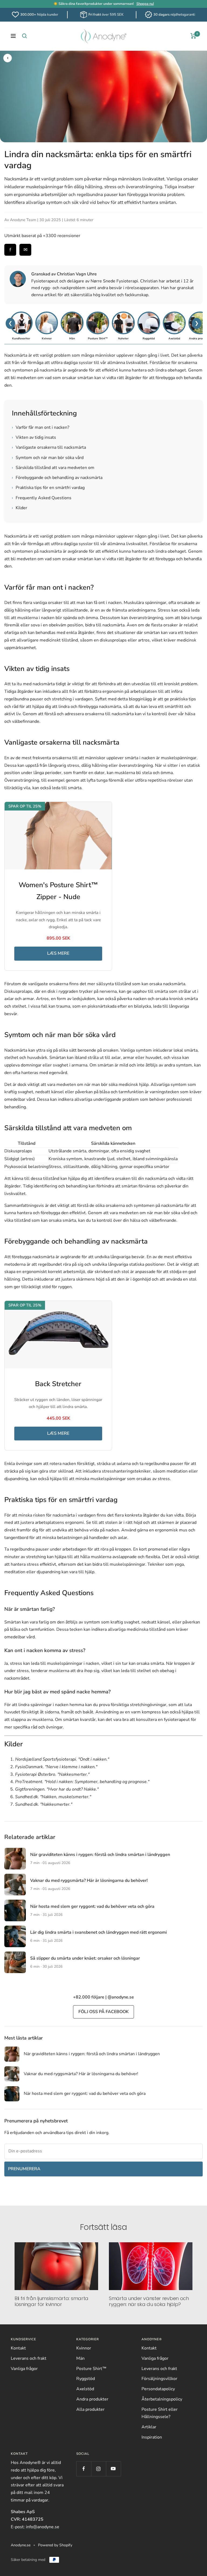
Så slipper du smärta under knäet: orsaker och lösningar (85, 1958)
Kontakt (18, 2348)
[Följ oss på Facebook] (84, 2469)
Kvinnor (84, 2348)
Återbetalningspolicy (162, 2399)
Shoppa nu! (145, 4)
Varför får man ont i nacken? (41, 427)
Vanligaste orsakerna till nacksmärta (49, 447)
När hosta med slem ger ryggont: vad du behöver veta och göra (92, 1906)
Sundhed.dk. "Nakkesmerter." (44, 1804)
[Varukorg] (193, 36)
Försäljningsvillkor (159, 2379)
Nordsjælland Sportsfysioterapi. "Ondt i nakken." (62, 1759)
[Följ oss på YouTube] (113, 2469)
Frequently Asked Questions (42, 498)
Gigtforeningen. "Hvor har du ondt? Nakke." (57, 1789)
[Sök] (25, 36)
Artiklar (149, 2427)
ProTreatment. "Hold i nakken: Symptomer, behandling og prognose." (82, 1782)
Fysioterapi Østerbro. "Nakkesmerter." (52, 1774)
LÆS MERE (58, 953)
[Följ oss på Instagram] (99, 2469)
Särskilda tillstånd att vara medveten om (53, 468)
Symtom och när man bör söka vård (48, 458)
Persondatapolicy (158, 2389)
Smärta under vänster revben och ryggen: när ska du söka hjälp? (149, 2301)
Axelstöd (85, 2389)
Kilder (20, 508)
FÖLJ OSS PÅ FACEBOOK (103, 2012)
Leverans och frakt (29, 2358)
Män (80, 2358)
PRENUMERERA (24, 2169)
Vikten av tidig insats (34, 437)
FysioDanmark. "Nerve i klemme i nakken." (56, 1767)
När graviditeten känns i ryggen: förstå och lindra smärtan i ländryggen (100, 1855)
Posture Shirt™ (91, 2369)
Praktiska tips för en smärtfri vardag (48, 488)
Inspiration (152, 2437)
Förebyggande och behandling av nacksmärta (57, 478)
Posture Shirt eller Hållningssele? (160, 2413)
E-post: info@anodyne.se (35, 2527)
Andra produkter (92, 2399)
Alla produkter (90, 2409)
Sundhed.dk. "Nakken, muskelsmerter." (53, 1797)
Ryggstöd (86, 2379)
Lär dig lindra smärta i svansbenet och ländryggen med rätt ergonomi (99, 1932)
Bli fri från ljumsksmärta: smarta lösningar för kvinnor (51, 2301)
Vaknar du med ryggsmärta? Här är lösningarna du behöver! (89, 1880)
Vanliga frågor (24, 2369)
